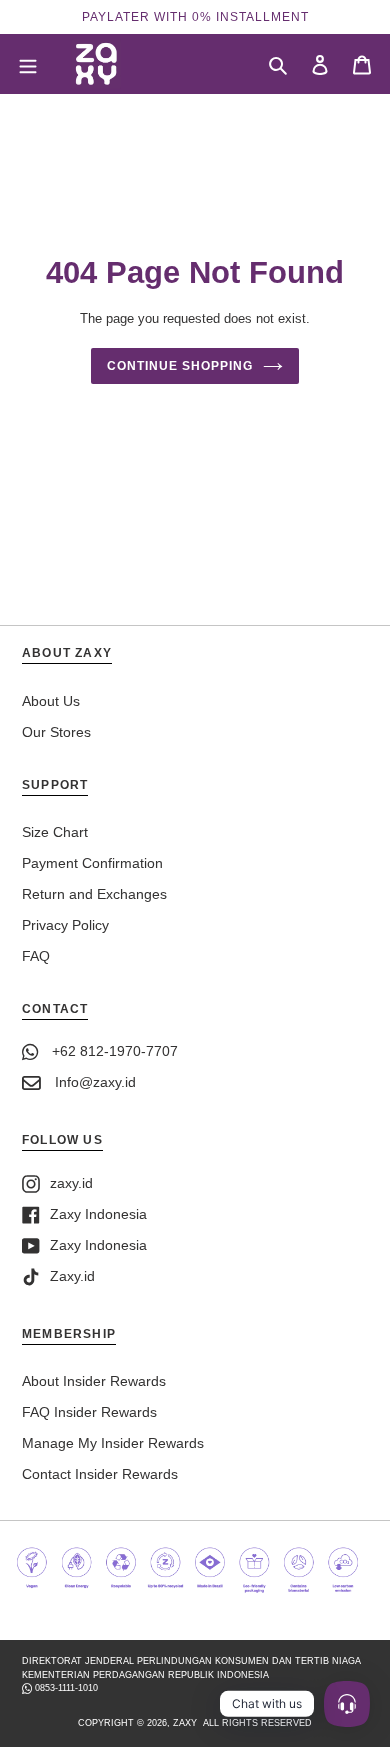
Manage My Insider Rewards (113, 1443)
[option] (195, 17)
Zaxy (185, 1723)
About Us (51, 701)
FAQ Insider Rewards (89, 1412)
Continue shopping (179, 366)
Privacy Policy (65, 925)
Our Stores (56, 732)
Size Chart (55, 832)
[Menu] (28, 63)
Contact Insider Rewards (100, 1474)
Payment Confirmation (92, 863)
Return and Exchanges (94, 894)
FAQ (36, 956)
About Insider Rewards (94, 1381)
